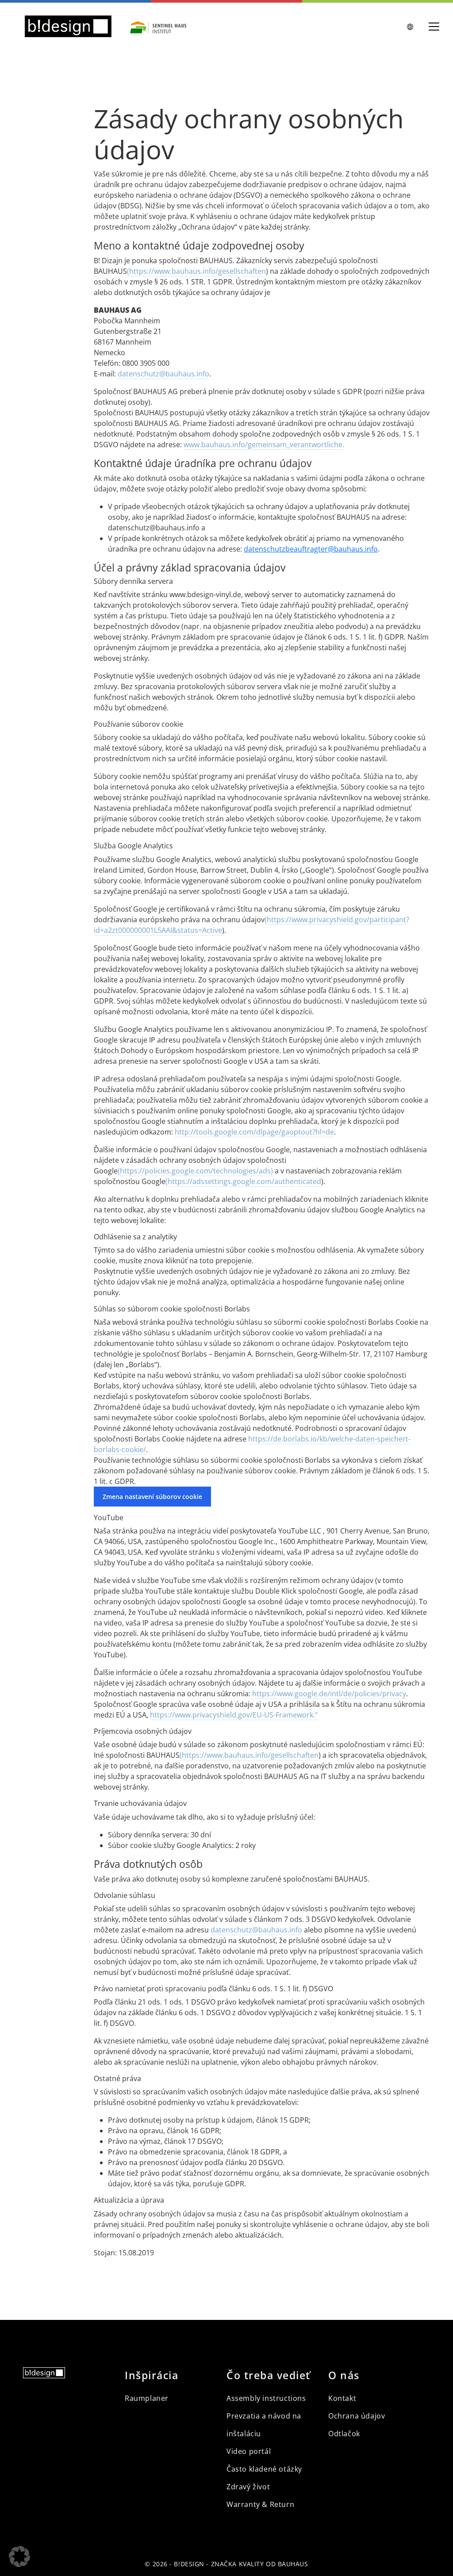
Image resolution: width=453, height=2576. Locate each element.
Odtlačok (344, 2434)
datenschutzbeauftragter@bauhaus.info (311, 549)
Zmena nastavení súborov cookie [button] (152, 1497)
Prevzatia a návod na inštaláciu (264, 2425)
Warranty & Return (260, 2504)
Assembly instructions (266, 2398)
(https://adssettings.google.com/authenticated (243, 1181)
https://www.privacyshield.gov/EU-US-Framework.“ (234, 1715)
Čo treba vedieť (269, 2375)
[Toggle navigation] (434, 27)
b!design (189, 2564)
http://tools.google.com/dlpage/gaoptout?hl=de (254, 1132)
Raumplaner (147, 2398)
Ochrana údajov (357, 2416)
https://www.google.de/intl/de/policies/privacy (329, 1694)
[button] (19, 2557)
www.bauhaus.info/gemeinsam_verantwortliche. (264, 445)
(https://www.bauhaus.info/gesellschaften (196, 271)
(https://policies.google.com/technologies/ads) (195, 1171)
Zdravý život (248, 2487)
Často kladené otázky (264, 2469)
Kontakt (342, 2398)
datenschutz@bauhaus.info (163, 374)
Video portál (249, 2451)
